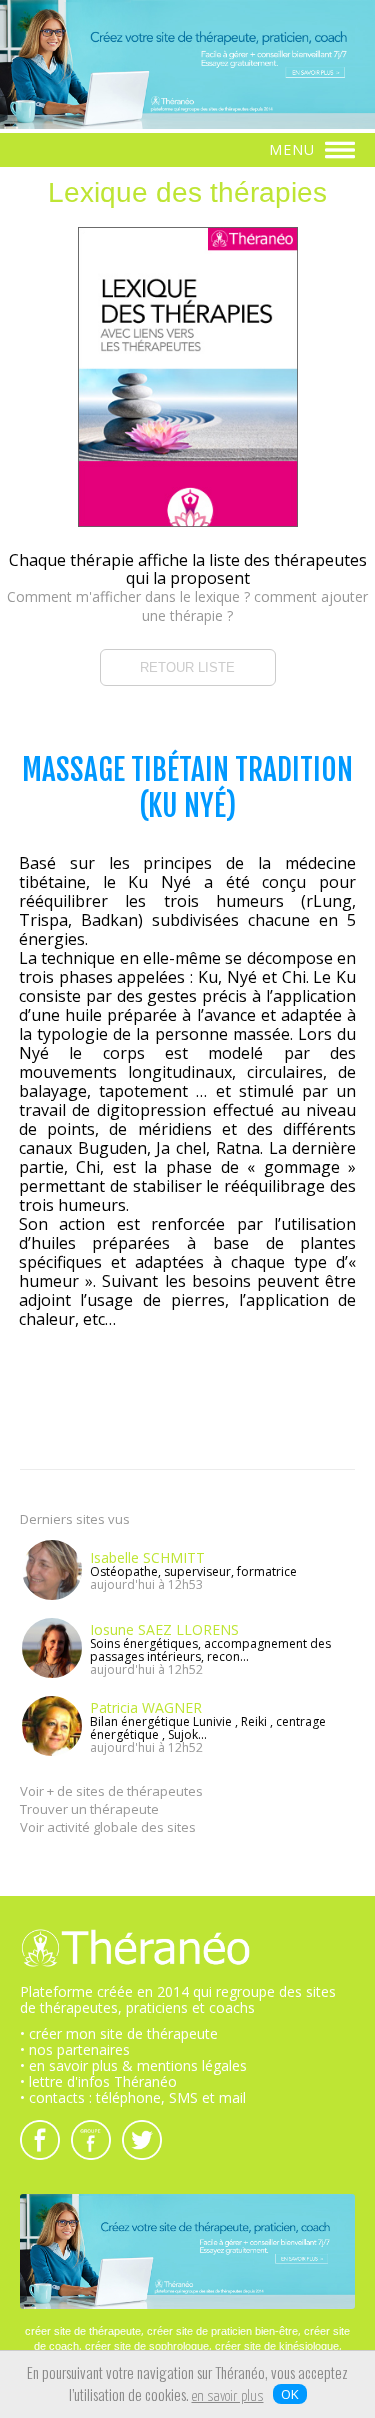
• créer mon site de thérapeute (119, 2033)
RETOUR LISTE (187, 667)
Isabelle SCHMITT (147, 1557)
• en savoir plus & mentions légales (133, 2065)
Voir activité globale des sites (108, 1827)
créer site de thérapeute (83, 2331)
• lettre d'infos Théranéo (98, 2081)
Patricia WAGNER (146, 1707)
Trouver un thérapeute (89, 1809)
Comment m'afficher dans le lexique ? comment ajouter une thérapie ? (187, 606)
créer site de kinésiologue (277, 2346)
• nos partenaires (75, 2049)
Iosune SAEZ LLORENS (164, 1629)
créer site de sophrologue (147, 2346)
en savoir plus (228, 2397)
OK (290, 2394)
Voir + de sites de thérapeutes (111, 1791)
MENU (294, 149)
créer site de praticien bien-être (222, 2331)
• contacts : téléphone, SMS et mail (133, 2097)
